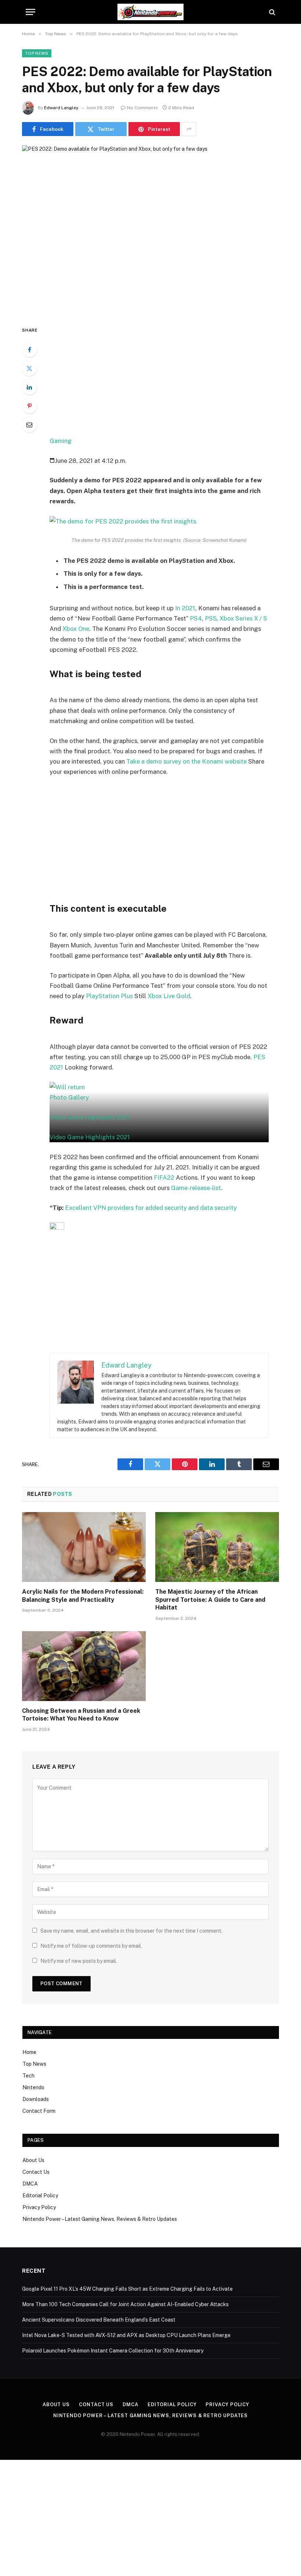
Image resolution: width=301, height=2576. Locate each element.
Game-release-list (196, 1188)
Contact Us (36, 2172)
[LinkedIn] (29, 387)
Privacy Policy (39, 2207)
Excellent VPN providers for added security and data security (151, 1208)
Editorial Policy (40, 2196)
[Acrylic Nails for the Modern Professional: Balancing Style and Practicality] (84, 1547)
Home (29, 2052)
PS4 (196, 618)
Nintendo (33, 2087)
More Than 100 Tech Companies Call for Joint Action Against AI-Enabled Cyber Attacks (125, 2304)
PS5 (211, 618)
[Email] (29, 425)
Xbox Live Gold (169, 996)
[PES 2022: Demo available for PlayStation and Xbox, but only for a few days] (150, 229)
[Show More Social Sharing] (189, 129)
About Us (33, 2160)
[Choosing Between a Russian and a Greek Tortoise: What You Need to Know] (84, 1666)
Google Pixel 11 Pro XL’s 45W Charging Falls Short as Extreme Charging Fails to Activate (127, 2289)
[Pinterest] (29, 406)
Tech (28, 2076)
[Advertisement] (168, 380)
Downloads (36, 2099)
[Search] (271, 12)
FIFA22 (164, 1178)
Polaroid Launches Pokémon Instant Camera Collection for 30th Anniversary (113, 2351)
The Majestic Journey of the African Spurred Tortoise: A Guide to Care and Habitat (210, 1600)
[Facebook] (29, 350)
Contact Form (39, 2111)
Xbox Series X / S (243, 618)
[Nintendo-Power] (150, 12)
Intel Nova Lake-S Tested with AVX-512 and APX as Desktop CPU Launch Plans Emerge (126, 2335)
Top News (37, 53)
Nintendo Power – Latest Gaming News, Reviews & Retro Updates (100, 2219)
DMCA (30, 2184)
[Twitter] (29, 368)
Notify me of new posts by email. (79, 1961)
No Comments (142, 108)
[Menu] (30, 12)
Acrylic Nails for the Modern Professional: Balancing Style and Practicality (83, 1596)
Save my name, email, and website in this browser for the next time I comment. (131, 1931)
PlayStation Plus (109, 996)
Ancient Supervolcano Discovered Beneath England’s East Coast (99, 2320)
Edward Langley (61, 108)
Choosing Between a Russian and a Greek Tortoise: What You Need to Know (81, 1715)
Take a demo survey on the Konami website (186, 761)
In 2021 (185, 608)
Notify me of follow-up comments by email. (91, 1946)
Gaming (61, 441)
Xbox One (76, 629)
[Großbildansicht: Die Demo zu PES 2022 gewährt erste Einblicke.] (159, 521)
